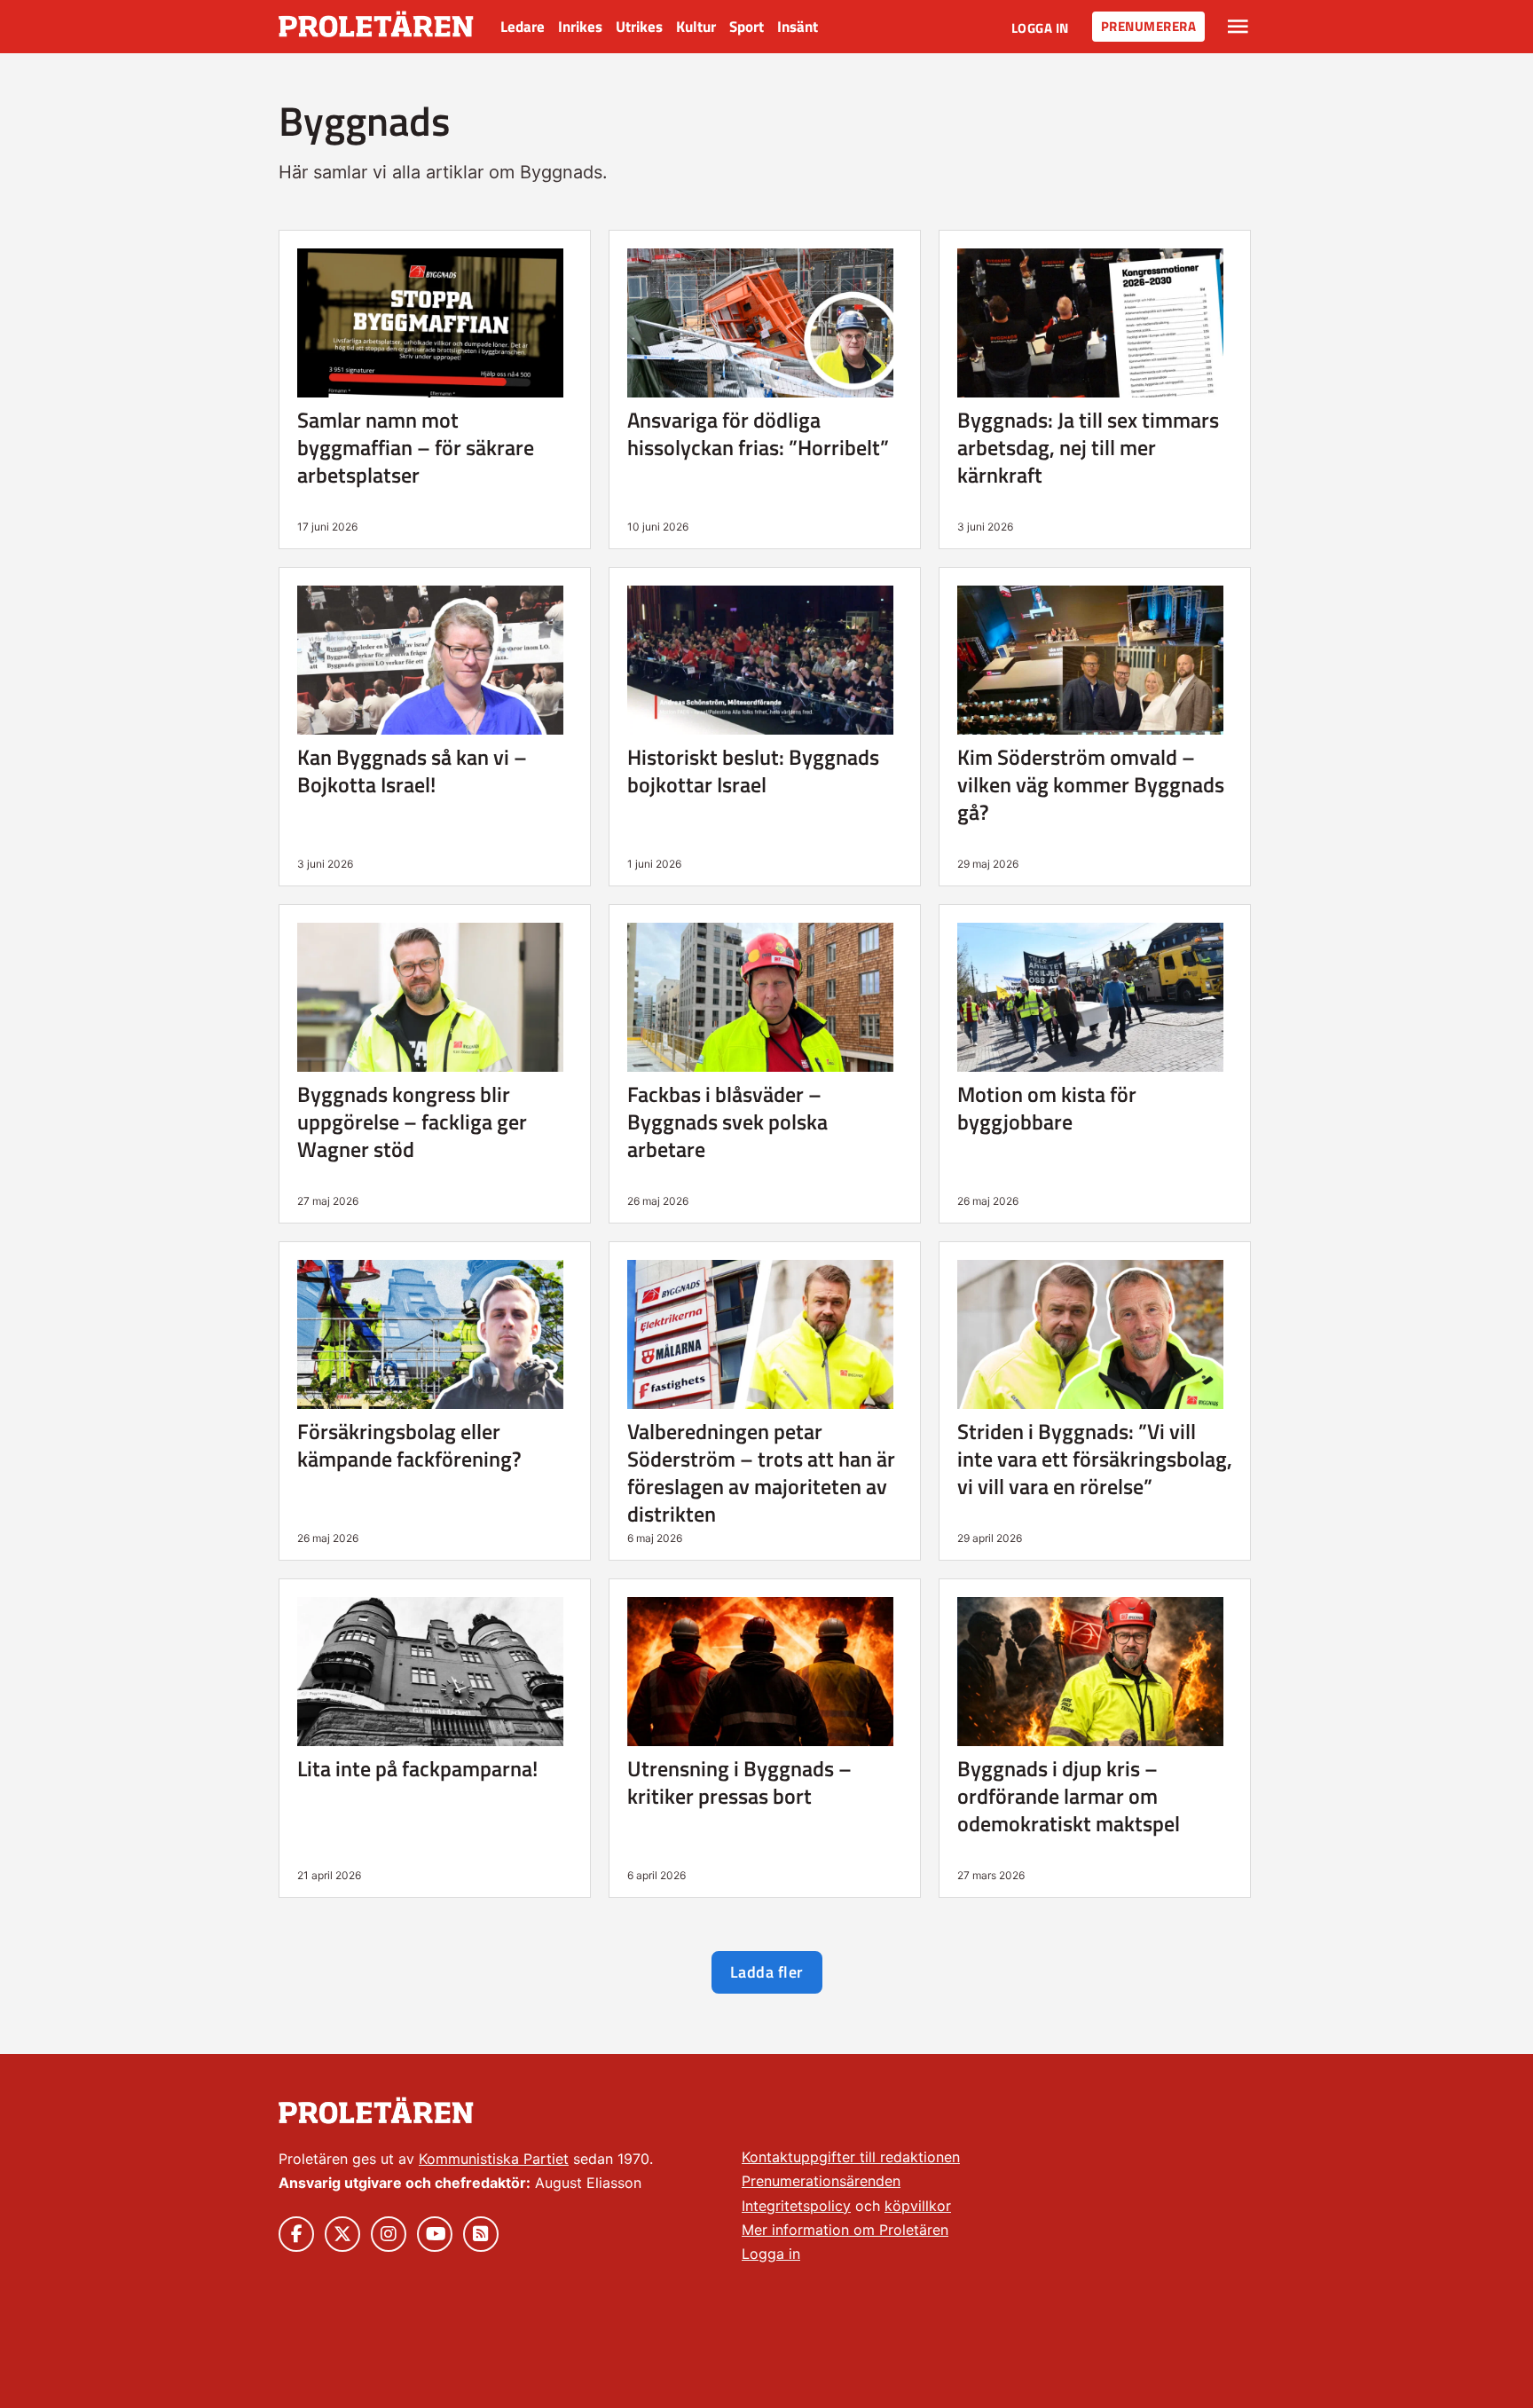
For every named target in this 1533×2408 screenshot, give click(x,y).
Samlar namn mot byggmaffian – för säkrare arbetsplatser (416, 447)
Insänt (798, 27)
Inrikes (580, 27)
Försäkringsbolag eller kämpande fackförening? (409, 1445)
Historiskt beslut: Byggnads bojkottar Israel (753, 771)
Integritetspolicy (796, 2206)
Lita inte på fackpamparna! (417, 1768)
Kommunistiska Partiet (494, 2159)
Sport (747, 27)
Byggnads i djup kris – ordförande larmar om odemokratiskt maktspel (1069, 1796)
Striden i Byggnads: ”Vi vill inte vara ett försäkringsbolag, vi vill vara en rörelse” (1095, 1459)
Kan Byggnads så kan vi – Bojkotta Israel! (412, 771)
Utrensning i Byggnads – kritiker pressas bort (739, 1782)
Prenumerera (1149, 26)
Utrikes (639, 27)
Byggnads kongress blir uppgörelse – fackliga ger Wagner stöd (412, 1121)
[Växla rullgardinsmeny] (1238, 27)
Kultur (696, 27)
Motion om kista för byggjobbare (1047, 1108)
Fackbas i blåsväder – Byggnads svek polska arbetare (727, 1121)
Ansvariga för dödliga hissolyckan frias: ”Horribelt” (758, 433)
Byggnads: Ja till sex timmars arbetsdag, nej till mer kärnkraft (1088, 447)
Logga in (1040, 28)
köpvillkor (918, 2206)
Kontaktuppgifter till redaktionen (851, 2157)
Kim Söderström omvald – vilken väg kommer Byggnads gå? (1091, 784)
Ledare (523, 27)
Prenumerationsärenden (821, 2181)
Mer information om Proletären (845, 2230)
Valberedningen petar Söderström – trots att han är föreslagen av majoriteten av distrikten (761, 1472)
